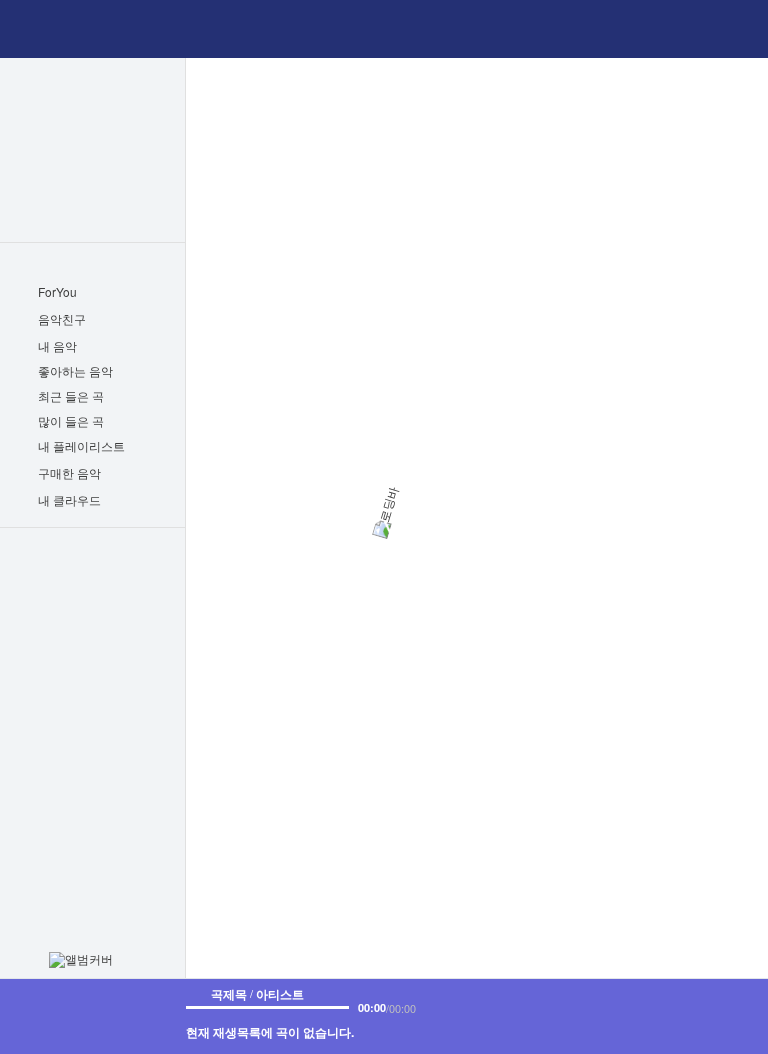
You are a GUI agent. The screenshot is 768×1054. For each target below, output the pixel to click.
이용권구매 (93, 565)
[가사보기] (518, 1006)
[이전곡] (659, 1016)
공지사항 (62, 638)
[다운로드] (546, 1006)
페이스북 (59, 676)
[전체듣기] (146, 372)
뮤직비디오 (92, 163)
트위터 (88, 676)
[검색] (385, 29)
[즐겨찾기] (490, 1006)
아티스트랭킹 (92, 215)
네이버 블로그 (122, 676)
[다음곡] (745, 1016)
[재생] (702, 1016)
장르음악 (92, 137)
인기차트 (92, 111)
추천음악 (92, 189)
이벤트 (93, 603)
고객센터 (122, 638)
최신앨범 (92, 85)
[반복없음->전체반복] (626, 1016)
